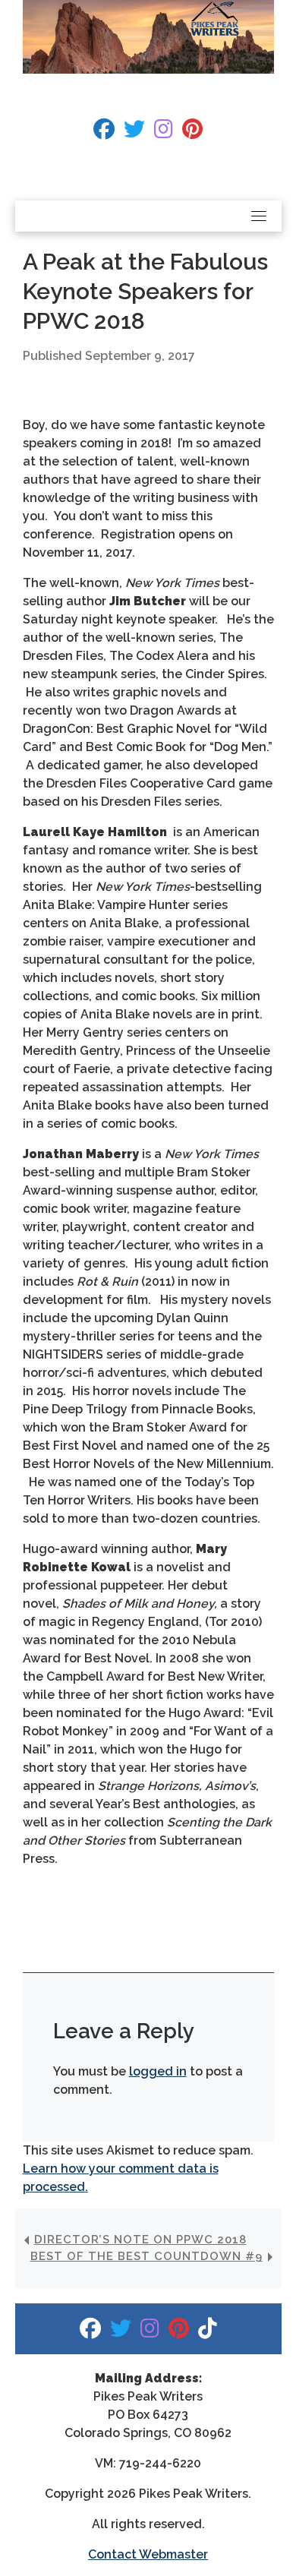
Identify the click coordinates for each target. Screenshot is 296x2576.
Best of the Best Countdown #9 (146, 2256)
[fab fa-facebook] (104, 133)
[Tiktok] (208, 2332)
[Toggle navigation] (259, 216)
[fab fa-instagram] (164, 133)
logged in (158, 2071)
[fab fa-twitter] (134, 133)
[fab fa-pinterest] (192, 133)
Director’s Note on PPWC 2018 (140, 2240)
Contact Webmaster (148, 2554)
